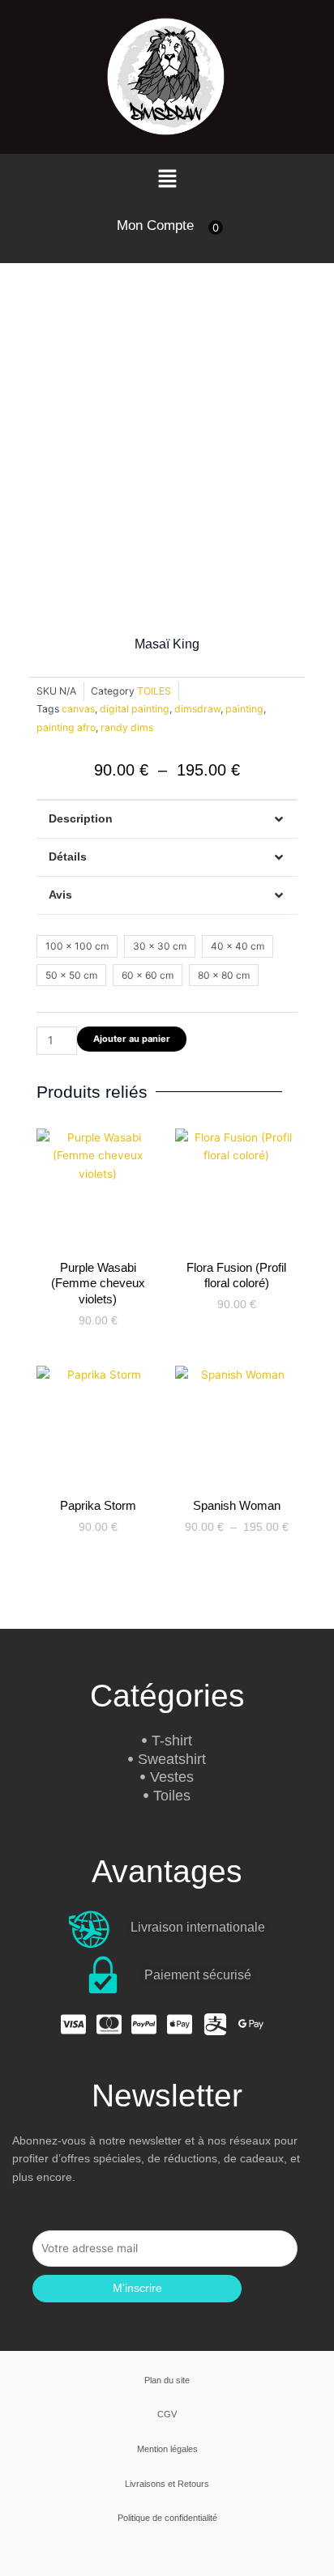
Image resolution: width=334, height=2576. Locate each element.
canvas (78, 709)
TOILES (154, 691)
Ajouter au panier (132, 1039)
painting (244, 709)
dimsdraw (197, 709)
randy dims (127, 727)
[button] (167, 179)
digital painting (135, 709)
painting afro (66, 727)
